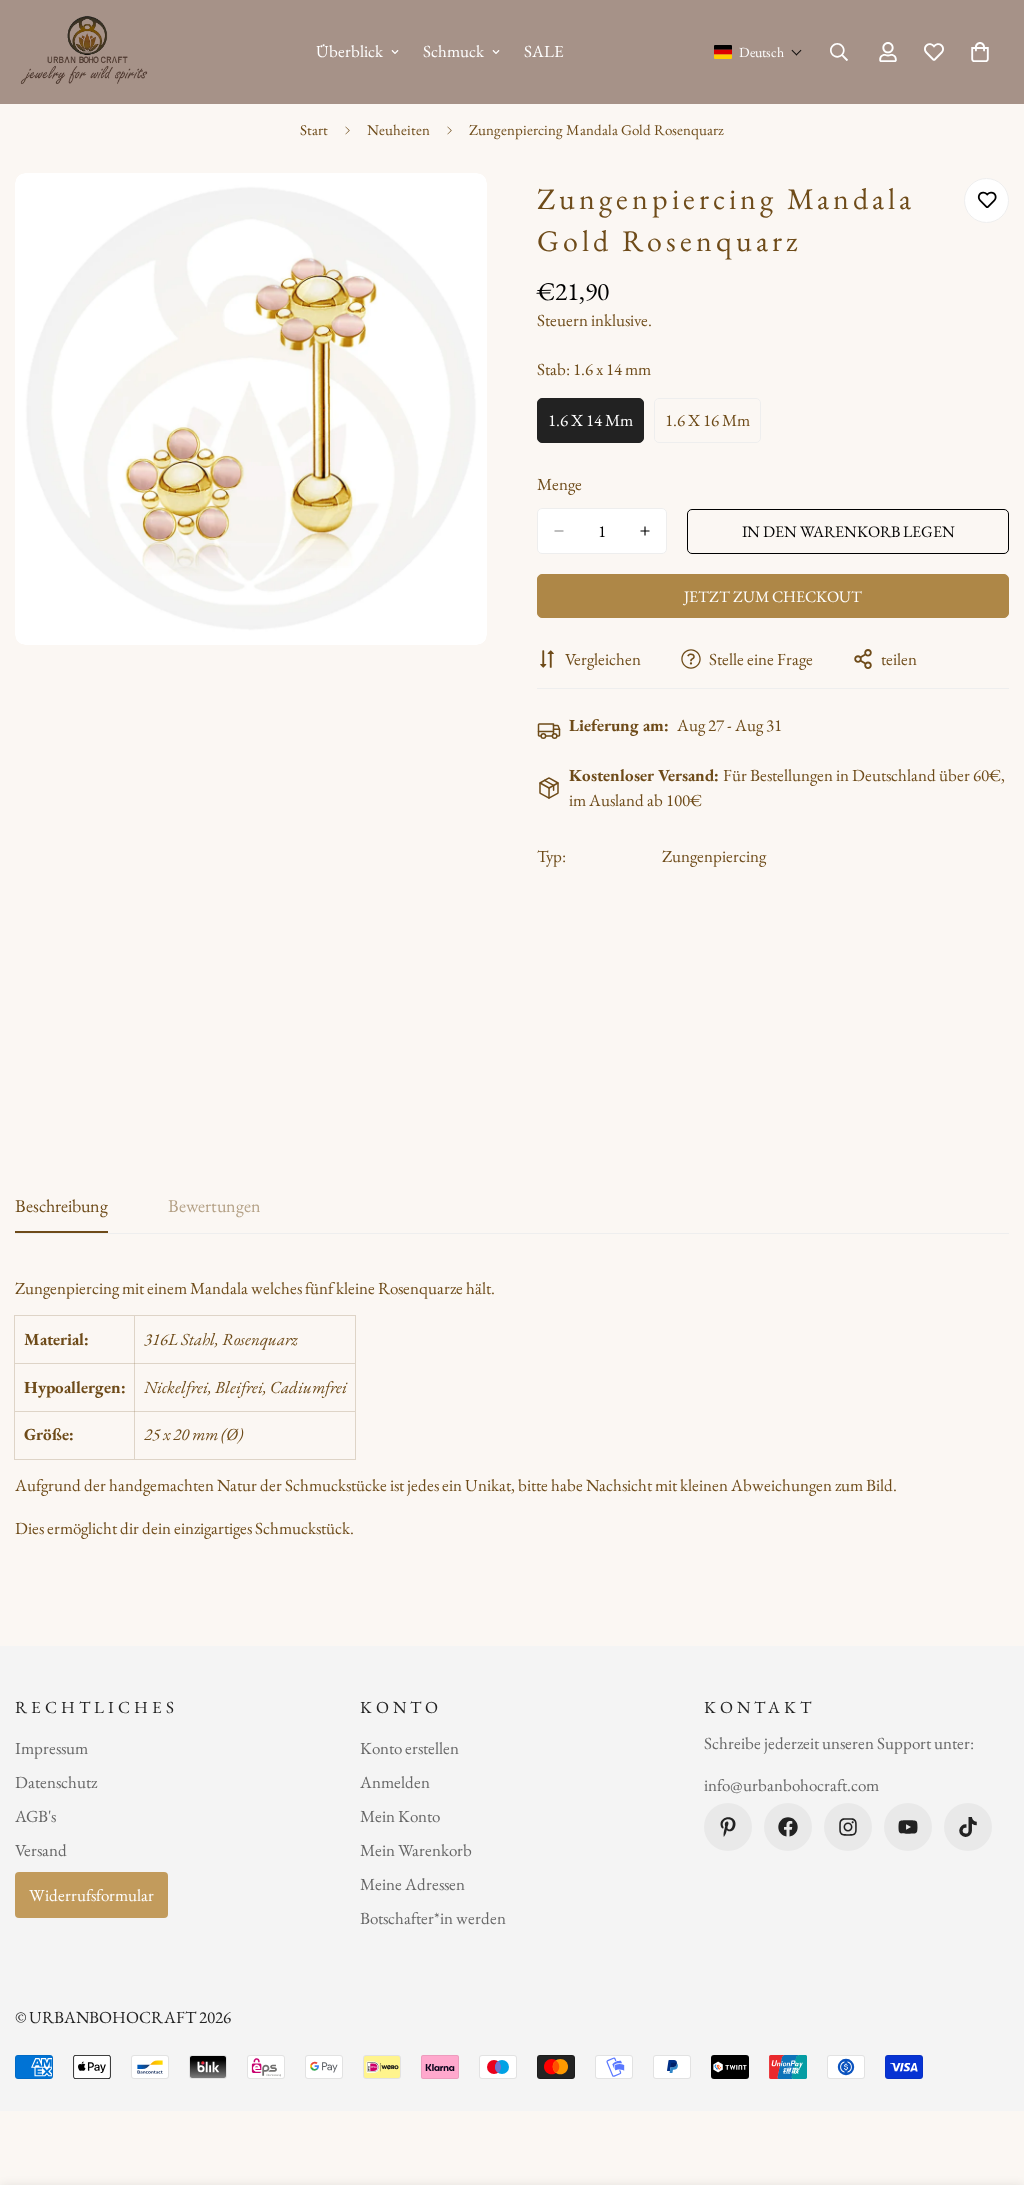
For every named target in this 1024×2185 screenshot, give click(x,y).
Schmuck (453, 51)
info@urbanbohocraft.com (791, 1785)
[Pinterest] (728, 1827)
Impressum (51, 1748)
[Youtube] (908, 1827)
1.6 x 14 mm (596, 425)
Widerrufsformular (91, 1895)
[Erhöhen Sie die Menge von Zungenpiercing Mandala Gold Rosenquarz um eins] (645, 531)
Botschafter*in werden (433, 1918)
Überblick (349, 51)
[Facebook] (788, 1827)
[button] (758, 52)
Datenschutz (56, 1782)
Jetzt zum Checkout (773, 596)
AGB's (35, 1816)
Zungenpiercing (714, 856)
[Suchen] (839, 52)
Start (314, 129)
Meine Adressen (412, 1884)
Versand (41, 1850)
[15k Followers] (848, 1827)
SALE (544, 51)
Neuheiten (398, 129)
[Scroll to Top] (985, 2076)
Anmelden (395, 1782)
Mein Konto (400, 1816)
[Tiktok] (968, 1827)
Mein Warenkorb (416, 1850)
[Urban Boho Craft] (87, 52)
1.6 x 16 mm (713, 425)
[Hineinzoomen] (469, 215)
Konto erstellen (409, 1748)
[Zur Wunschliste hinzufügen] (986, 200)
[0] (980, 52)
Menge (559, 484)
